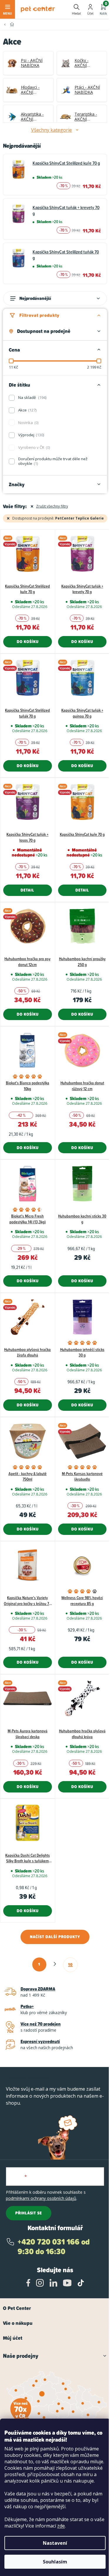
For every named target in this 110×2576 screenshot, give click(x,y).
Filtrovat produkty (39, 315)
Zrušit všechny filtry (52, 506)
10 (70, 1964)
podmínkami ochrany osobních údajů (41, 2198)
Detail (27, 890)
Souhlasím (55, 2562)
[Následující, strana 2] (55, 1964)
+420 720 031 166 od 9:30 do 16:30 (54, 2247)
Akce (27, 410)
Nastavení (55, 2543)
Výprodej (31, 435)
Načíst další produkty (55, 1937)
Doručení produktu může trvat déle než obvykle (53, 461)
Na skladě (32, 397)
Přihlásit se (29, 2213)
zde (61, 2526)
